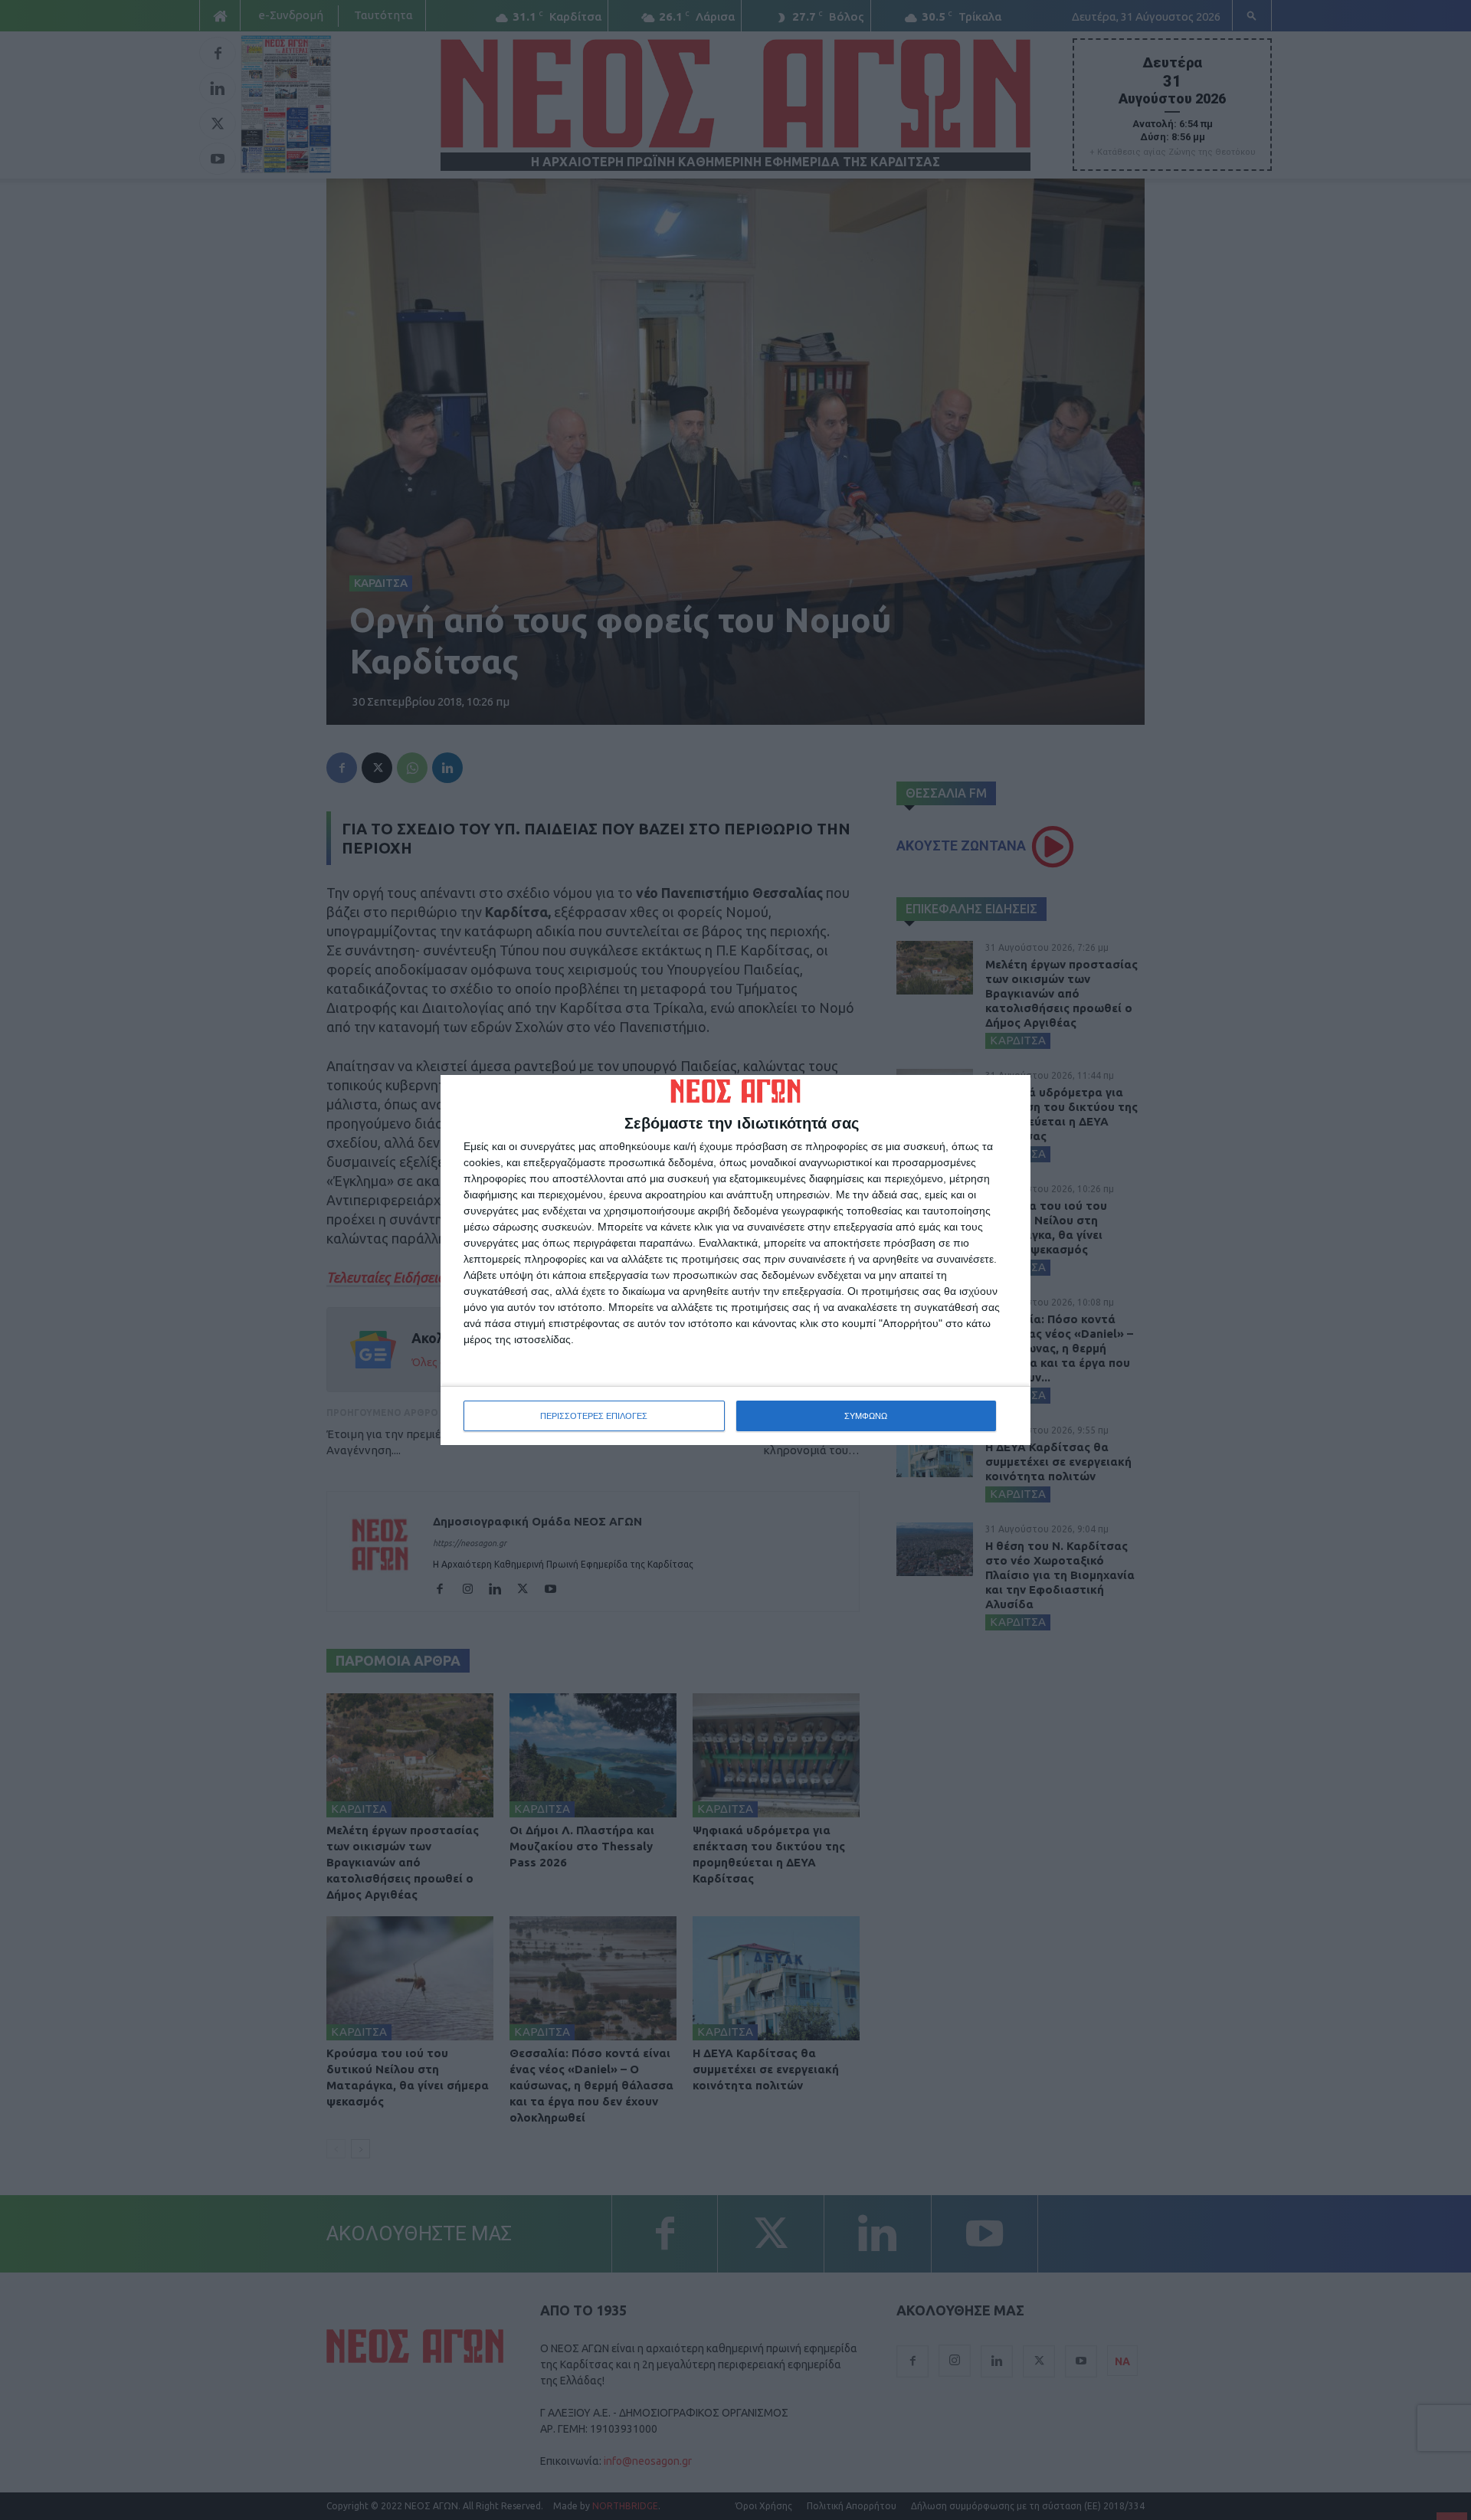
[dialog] (735, 1260)
